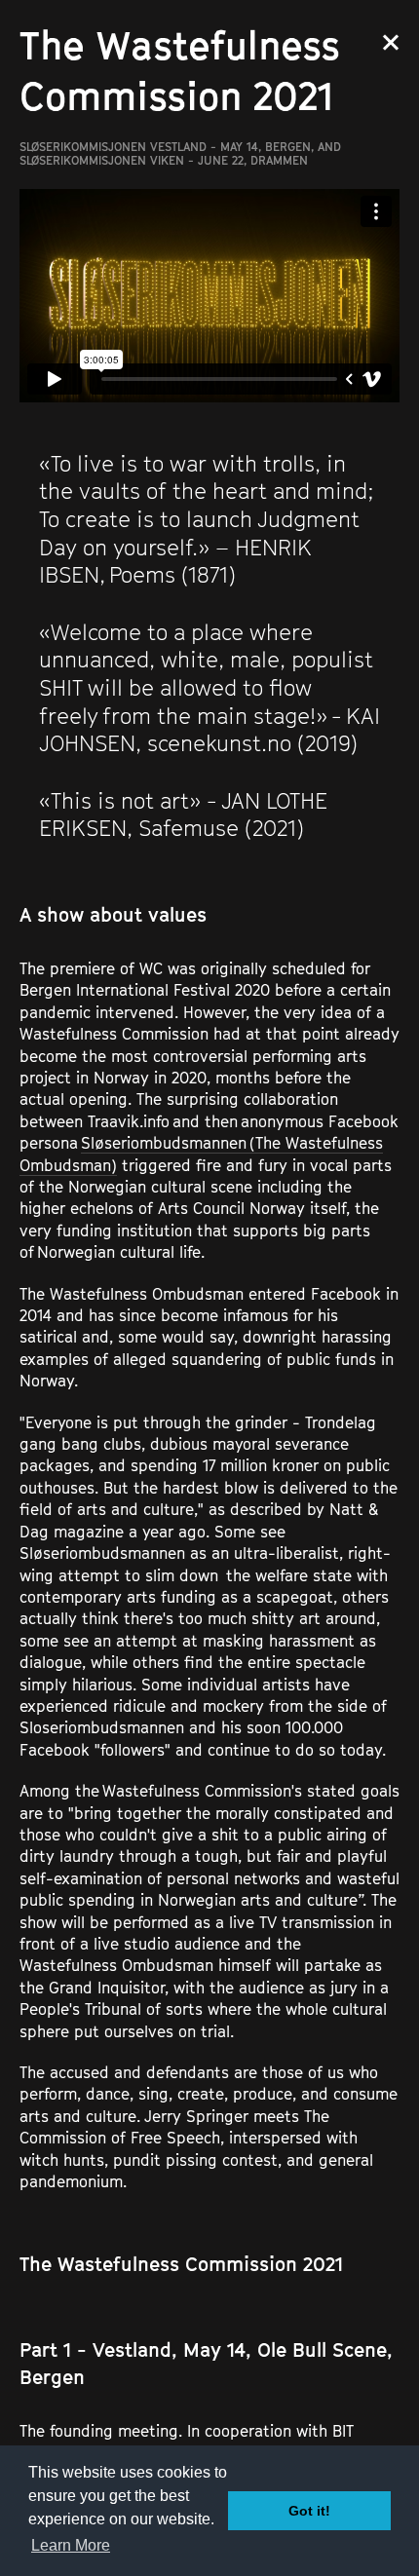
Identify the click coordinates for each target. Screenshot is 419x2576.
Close (391, 42)
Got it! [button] (309, 2511)
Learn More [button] (71, 2545)
